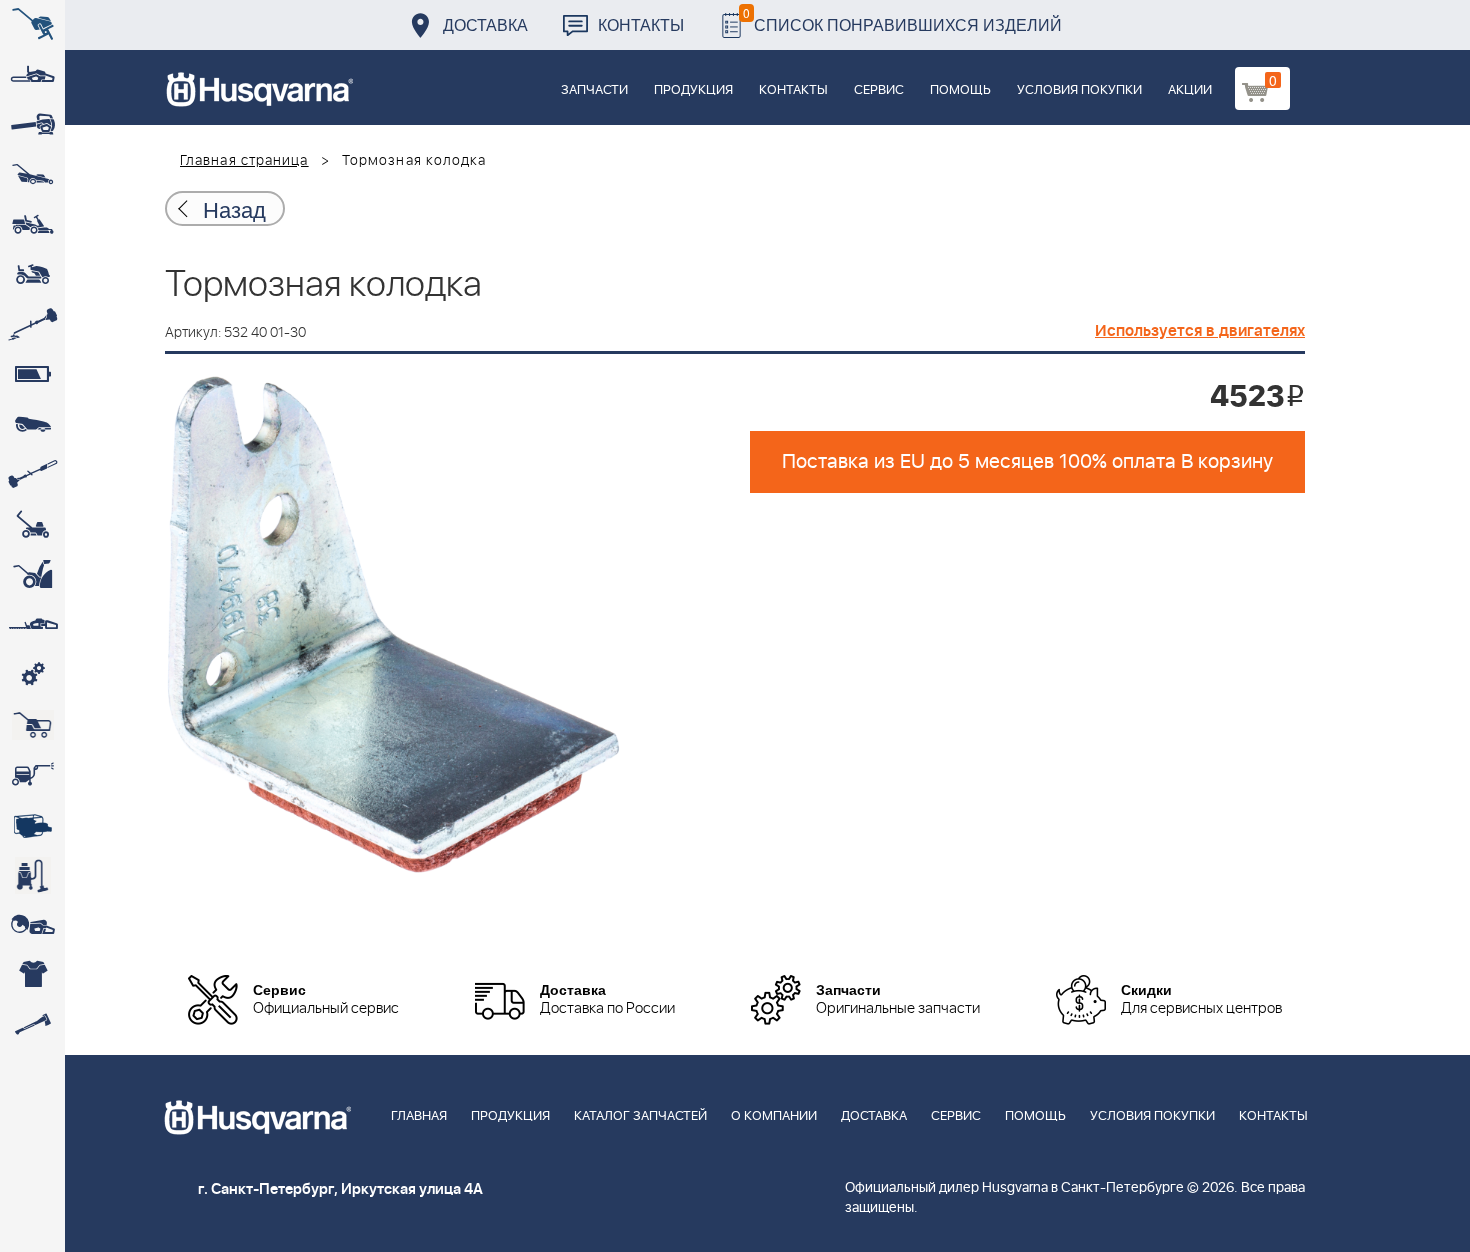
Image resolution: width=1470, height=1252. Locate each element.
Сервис (879, 90)
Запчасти (594, 90)
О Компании (774, 1116)
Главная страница (244, 161)
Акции (1190, 90)
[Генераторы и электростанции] (32, 725)
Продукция (693, 90)
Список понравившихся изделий (902, 19)
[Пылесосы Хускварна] (32, 875)
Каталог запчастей (640, 1116)
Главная (419, 1116)
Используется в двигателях (1200, 331)
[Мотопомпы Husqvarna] (32, 825)
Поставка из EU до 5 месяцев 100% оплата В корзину (1027, 462)
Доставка (485, 24)
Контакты (641, 24)
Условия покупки (1079, 90)
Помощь (960, 90)
